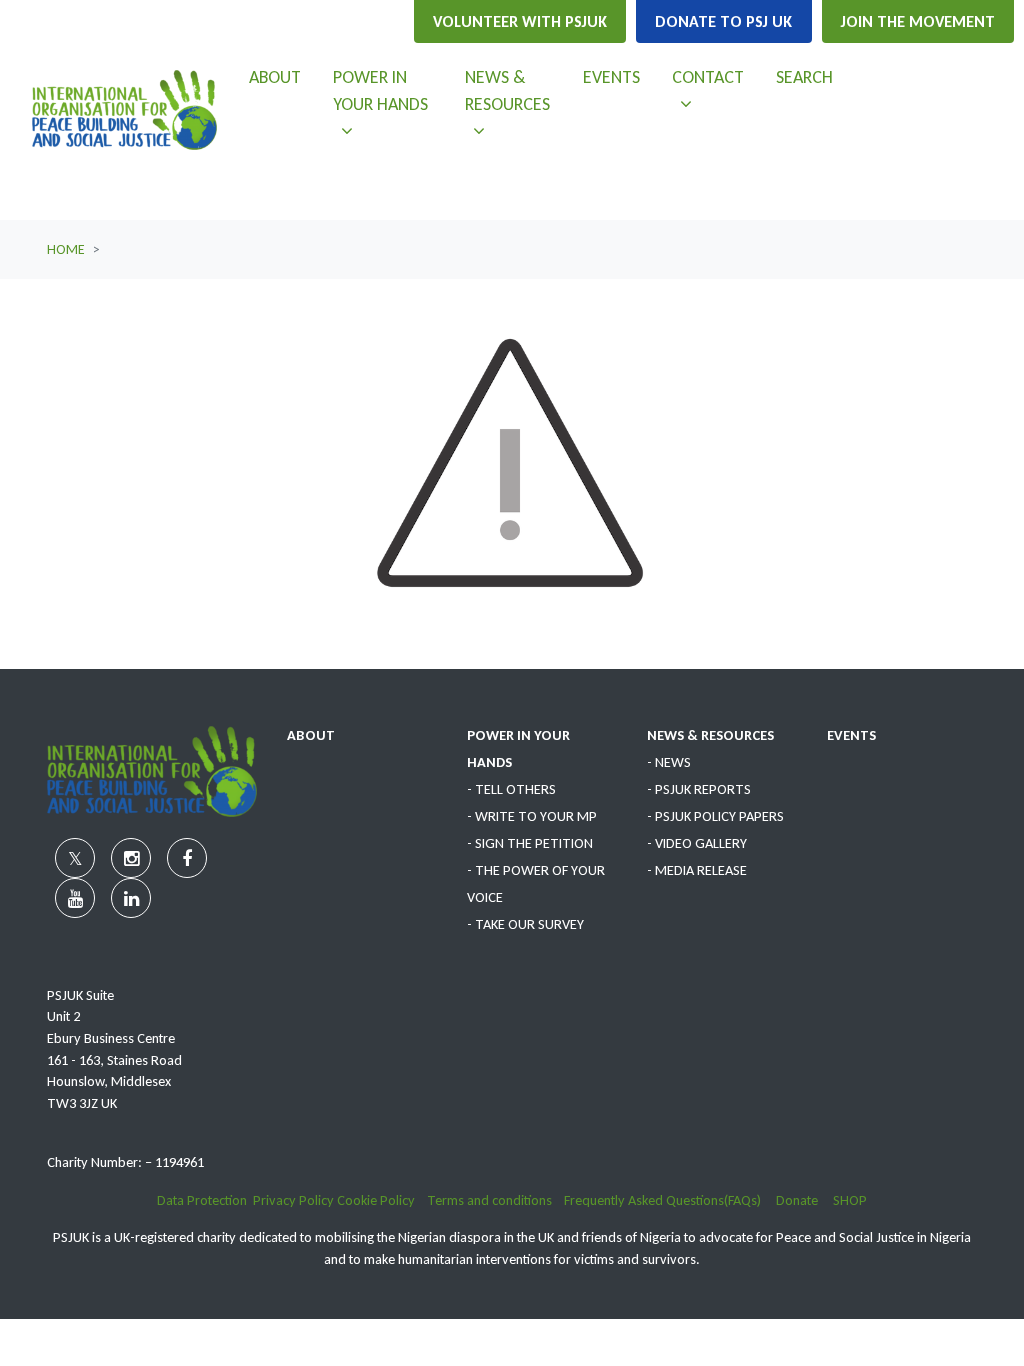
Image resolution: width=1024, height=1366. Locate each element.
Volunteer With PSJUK (520, 21)
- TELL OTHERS (511, 789)
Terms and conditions (495, 1200)
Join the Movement (918, 21)
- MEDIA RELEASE (697, 870)
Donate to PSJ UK (723, 21)
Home (66, 249)
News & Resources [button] (515, 90)
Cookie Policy (377, 1200)
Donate (804, 1200)
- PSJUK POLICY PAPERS (715, 816)
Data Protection (202, 1200)
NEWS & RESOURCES (710, 735)
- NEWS (669, 762)
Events (611, 77)
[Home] (124, 110)
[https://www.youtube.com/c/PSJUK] (960, 128)
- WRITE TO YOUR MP (532, 816)
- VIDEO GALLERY (697, 843)
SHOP (850, 1200)
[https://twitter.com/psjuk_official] (908, 80)
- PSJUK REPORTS (699, 789)
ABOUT (311, 735)
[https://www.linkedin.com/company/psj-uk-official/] (934, 176)
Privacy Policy (293, 1200)
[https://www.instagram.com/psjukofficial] (960, 80)
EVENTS (851, 735)
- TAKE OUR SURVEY (525, 924)
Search (804, 77)
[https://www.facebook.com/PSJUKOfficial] (908, 128)
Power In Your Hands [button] (390, 90)
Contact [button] (715, 76)
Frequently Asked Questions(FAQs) (670, 1200)
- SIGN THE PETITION (530, 843)
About (275, 77)
